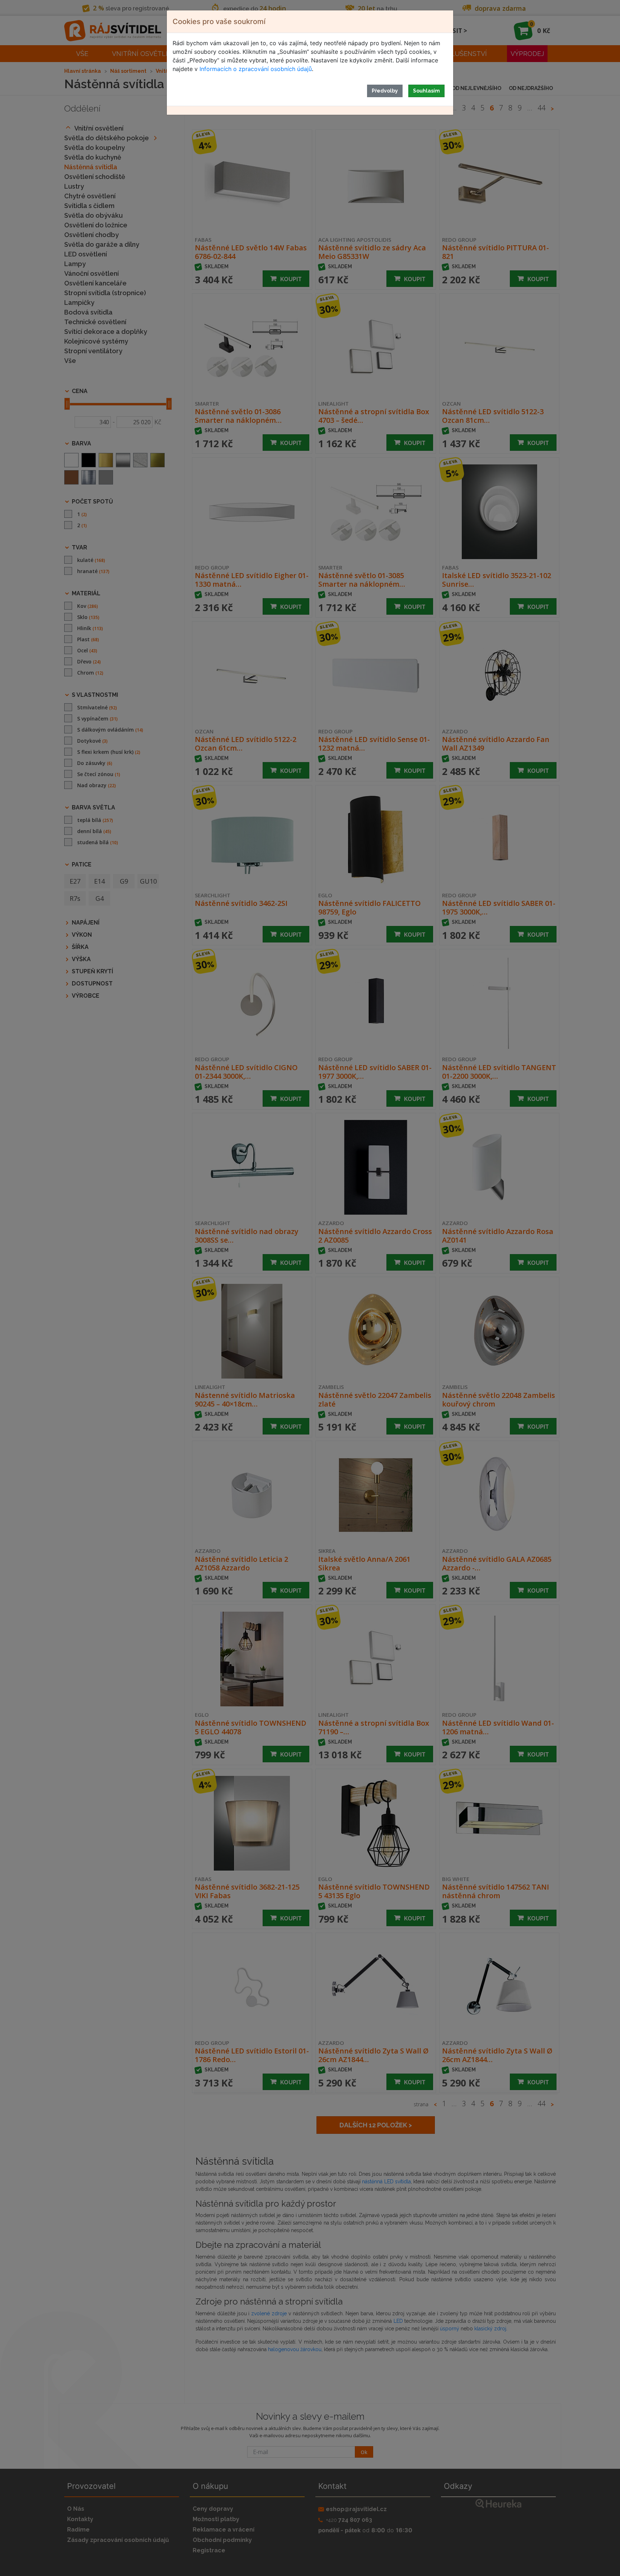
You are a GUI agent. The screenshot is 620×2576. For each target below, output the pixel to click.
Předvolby (385, 91)
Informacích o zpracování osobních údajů (256, 69)
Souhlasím (426, 91)
